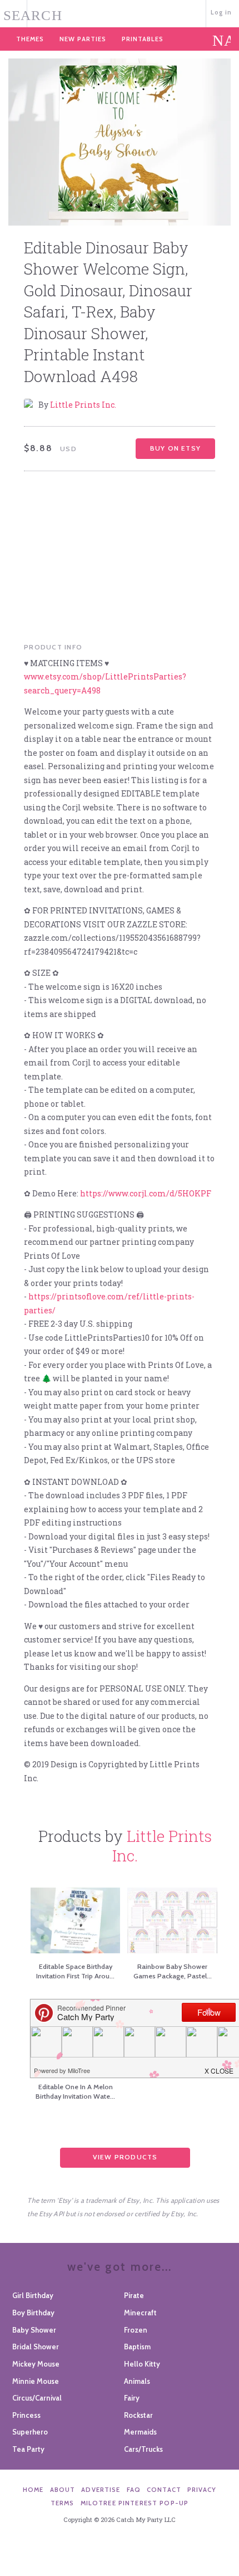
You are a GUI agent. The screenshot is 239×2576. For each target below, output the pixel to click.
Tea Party (28, 2449)
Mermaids (140, 2432)
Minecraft (140, 2313)
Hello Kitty (142, 2364)
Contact (164, 2490)
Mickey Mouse (36, 2364)
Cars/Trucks (143, 2449)
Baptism (137, 2347)
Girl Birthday (33, 2295)
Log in (221, 12)
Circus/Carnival (37, 2398)
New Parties (83, 39)
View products (125, 2157)
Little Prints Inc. (83, 405)
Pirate (134, 2295)
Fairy (132, 2398)
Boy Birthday (33, 2313)
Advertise (101, 2490)
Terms (63, 2503)
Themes (30, 39)
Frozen (136, 2330)
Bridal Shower (36, 2347)
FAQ (134, 2490)
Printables (143, 39)
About (63, 2490)
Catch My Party (120, 13)
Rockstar (138, 2415)
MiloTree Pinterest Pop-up (135, 2503)
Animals (137, 2381)
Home (33, 2490)
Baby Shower (34, 2330)
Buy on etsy (175, 448)
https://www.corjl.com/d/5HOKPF (146, 1193)
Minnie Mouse (36, 2381)
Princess (26, 2415)
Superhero (30, 2432)
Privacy (202, 2490)
